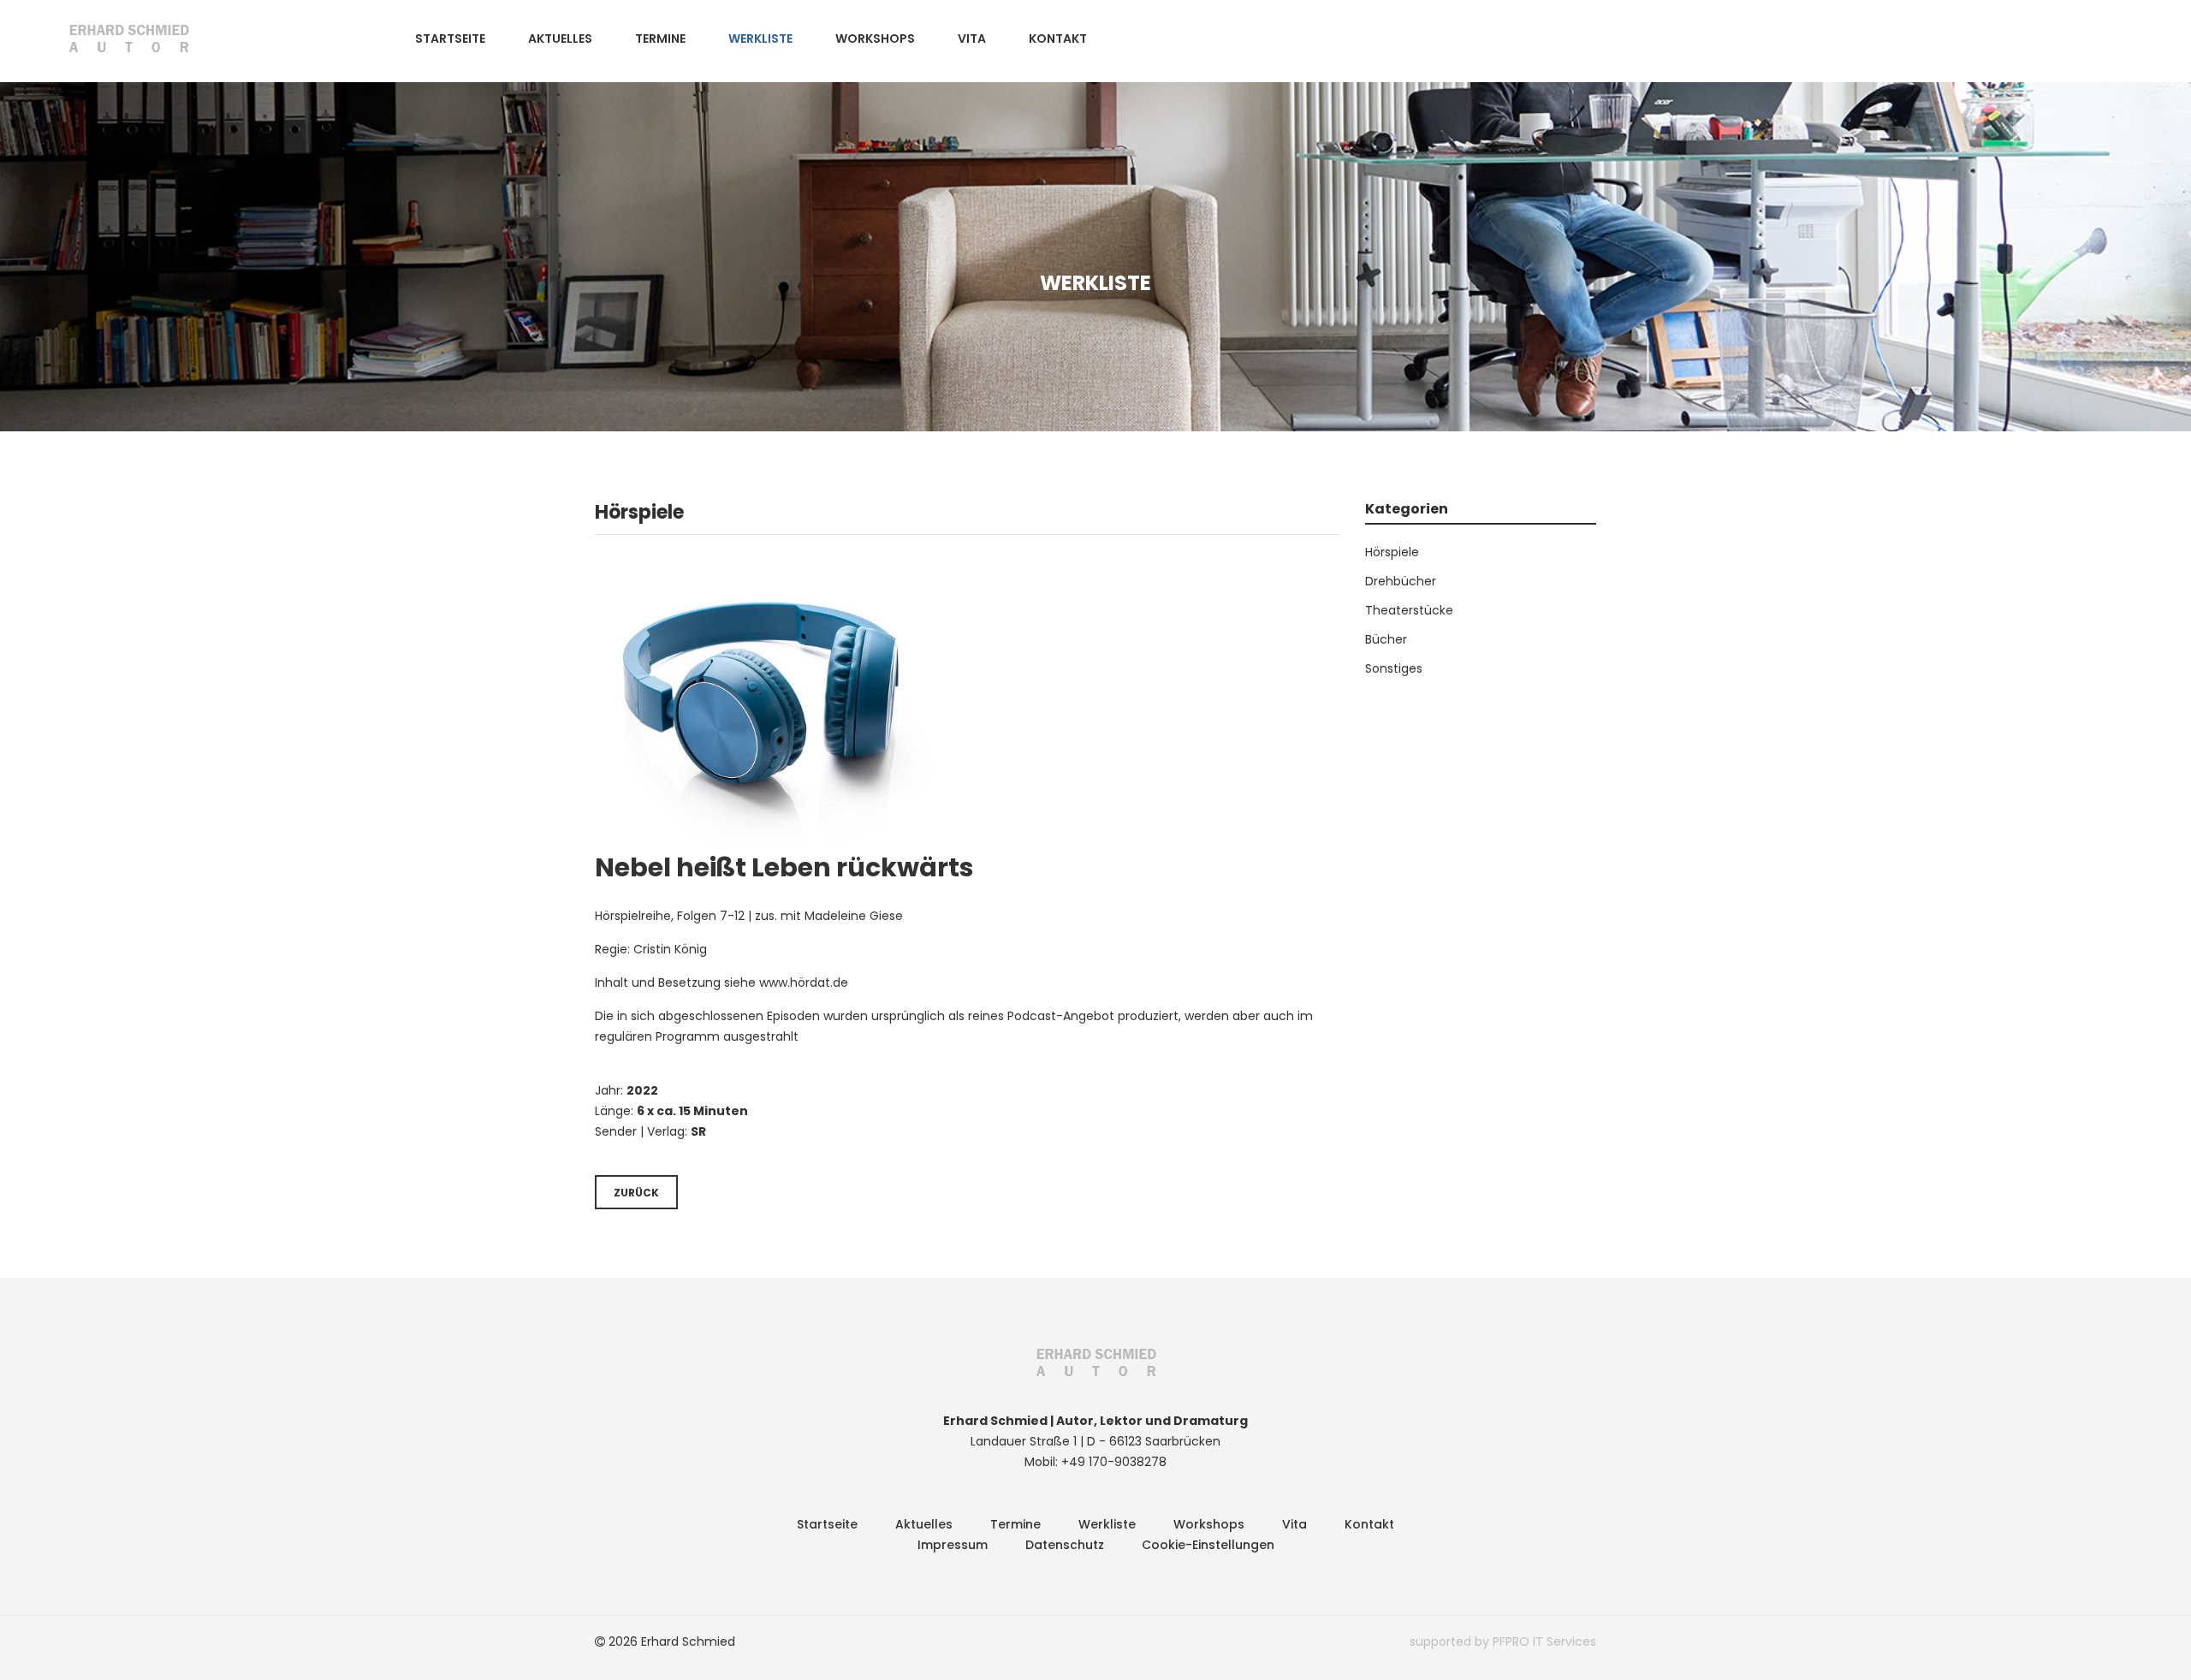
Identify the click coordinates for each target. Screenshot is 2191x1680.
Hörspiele (1392, 552)
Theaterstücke (1409, 610)
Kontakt (1058, 39)
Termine (660, 39)
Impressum (953, 1545)
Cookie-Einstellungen (1208, 1545)
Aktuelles (560, 39)
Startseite (450, 39)
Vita (972, 39)
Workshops (875, 39)
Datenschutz (1065, 1545)
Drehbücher (1401, 581)
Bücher (1386, 639)
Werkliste (760, 39)
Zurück (636, 1193)
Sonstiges (1394, 668)
